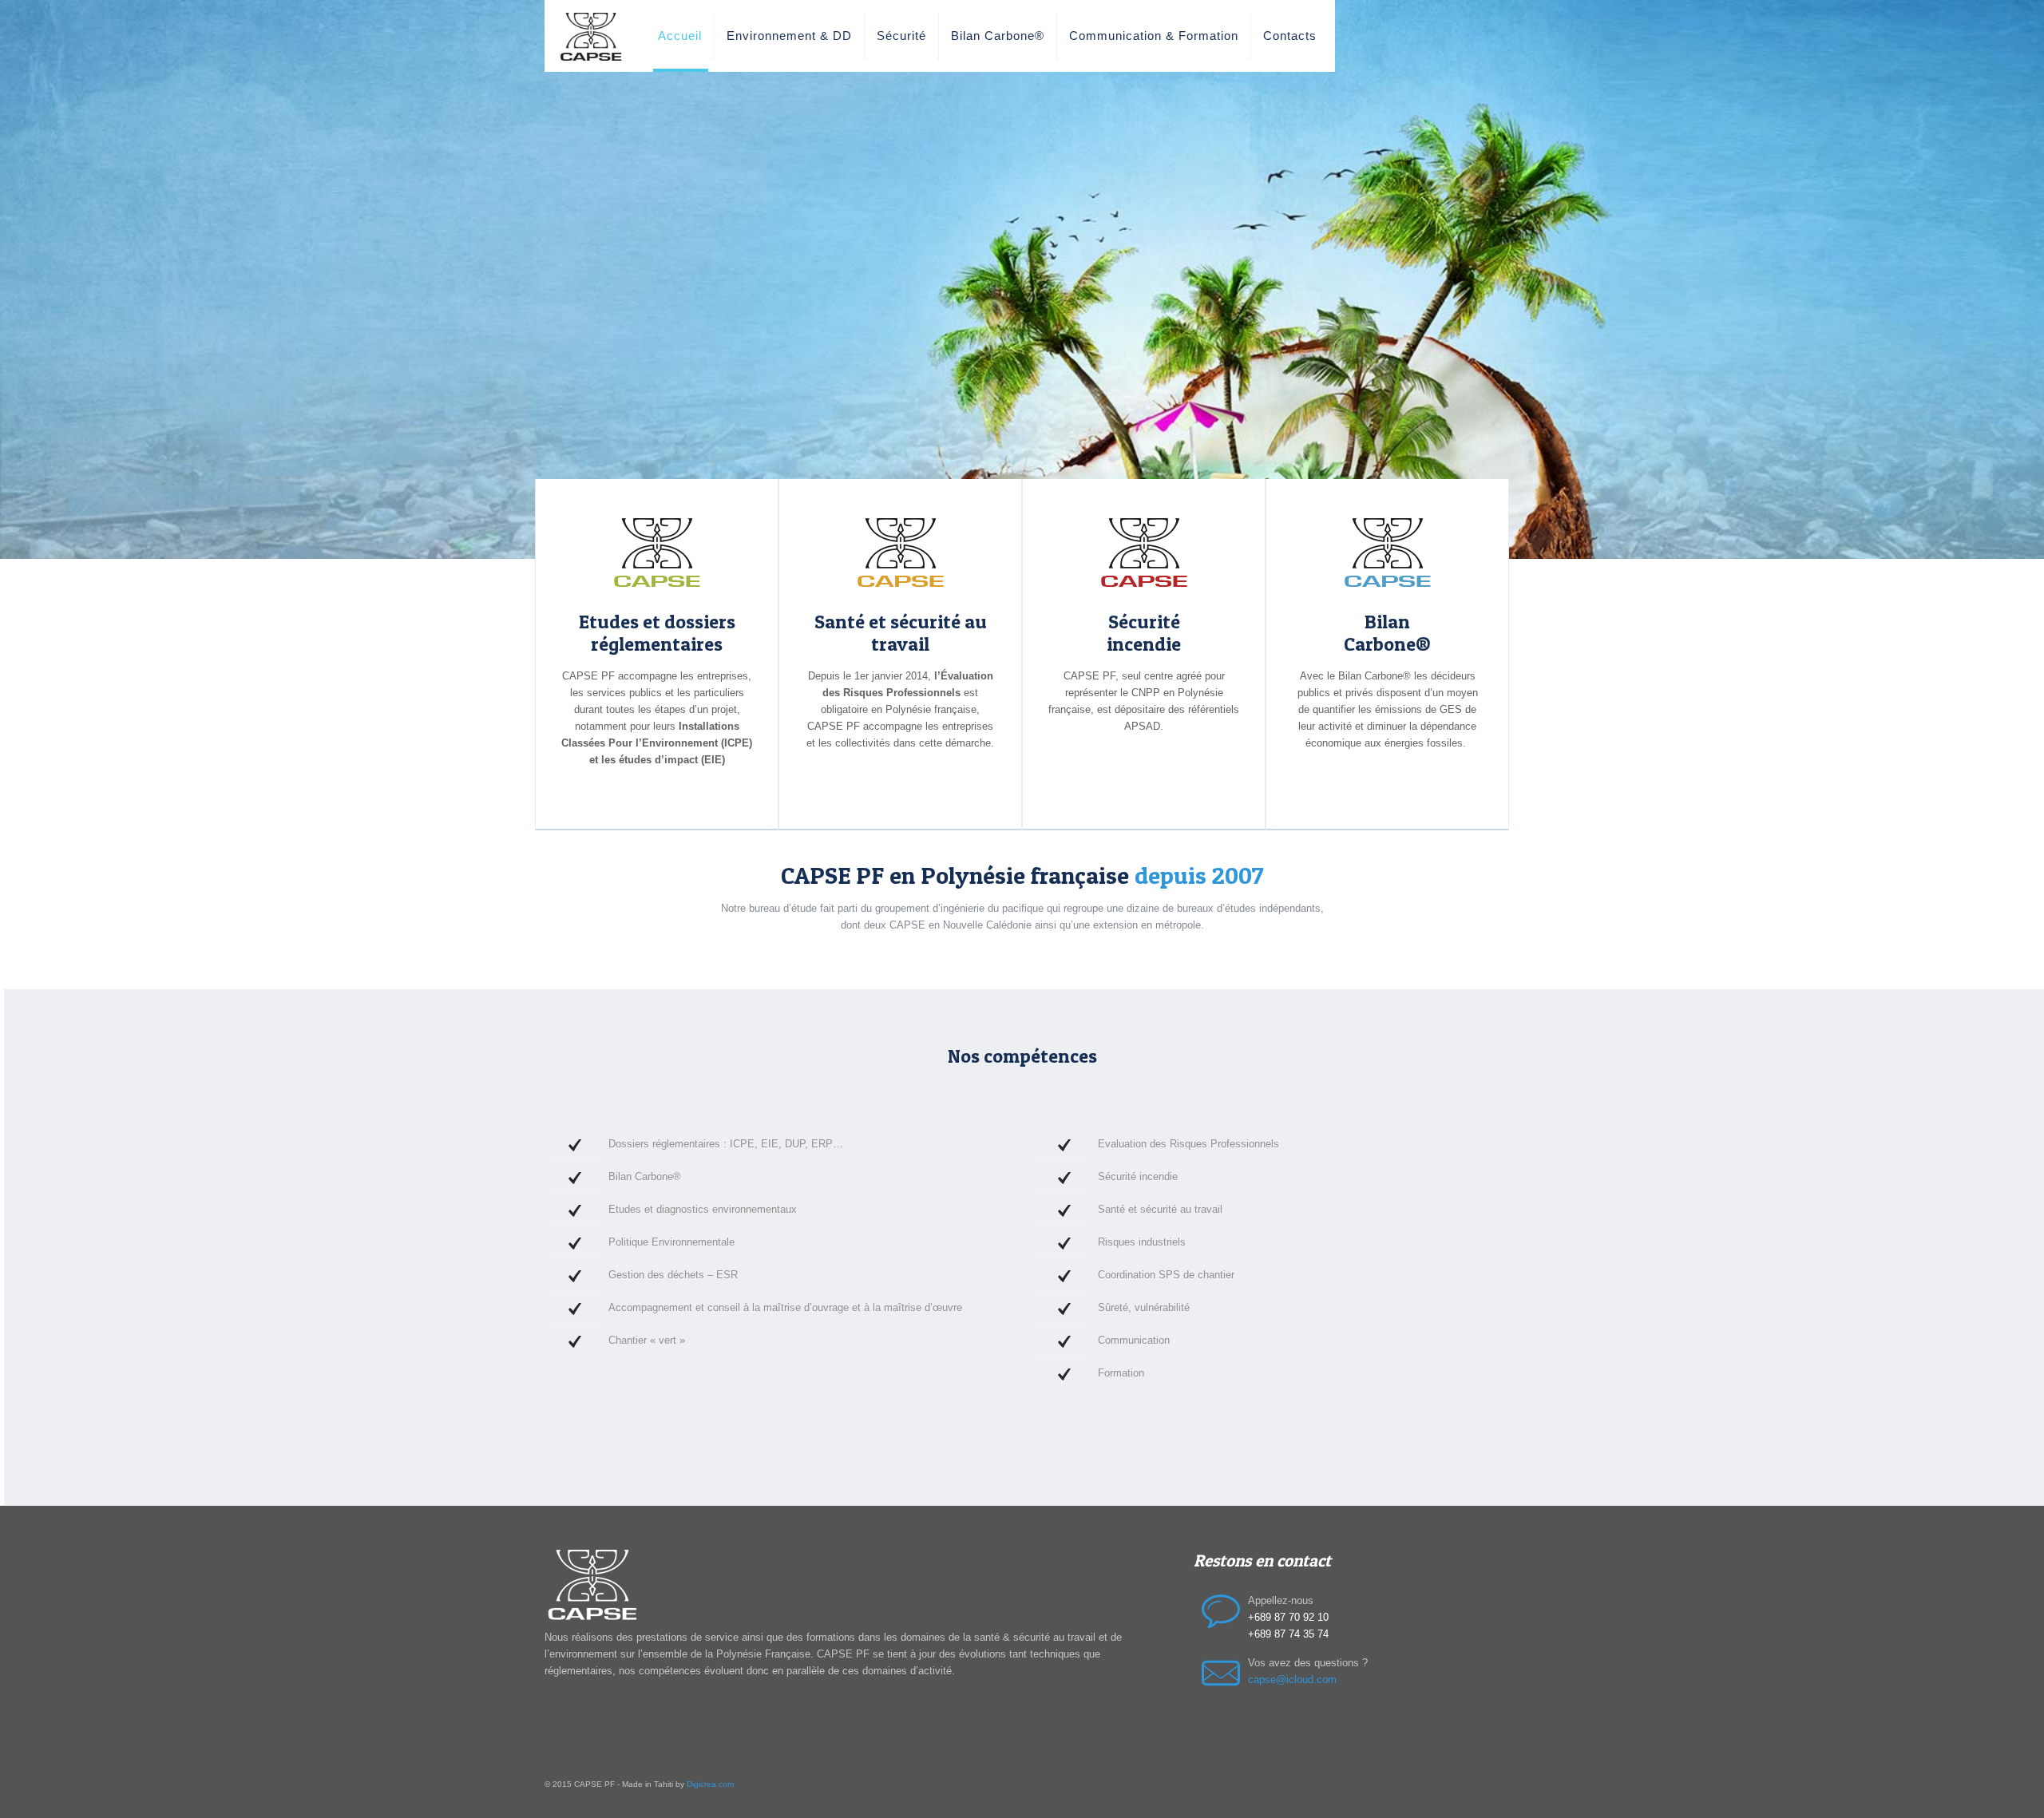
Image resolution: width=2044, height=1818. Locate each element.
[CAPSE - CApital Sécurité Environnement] (591, 36)
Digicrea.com (710, 1784)
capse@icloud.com (1292, 1679)
